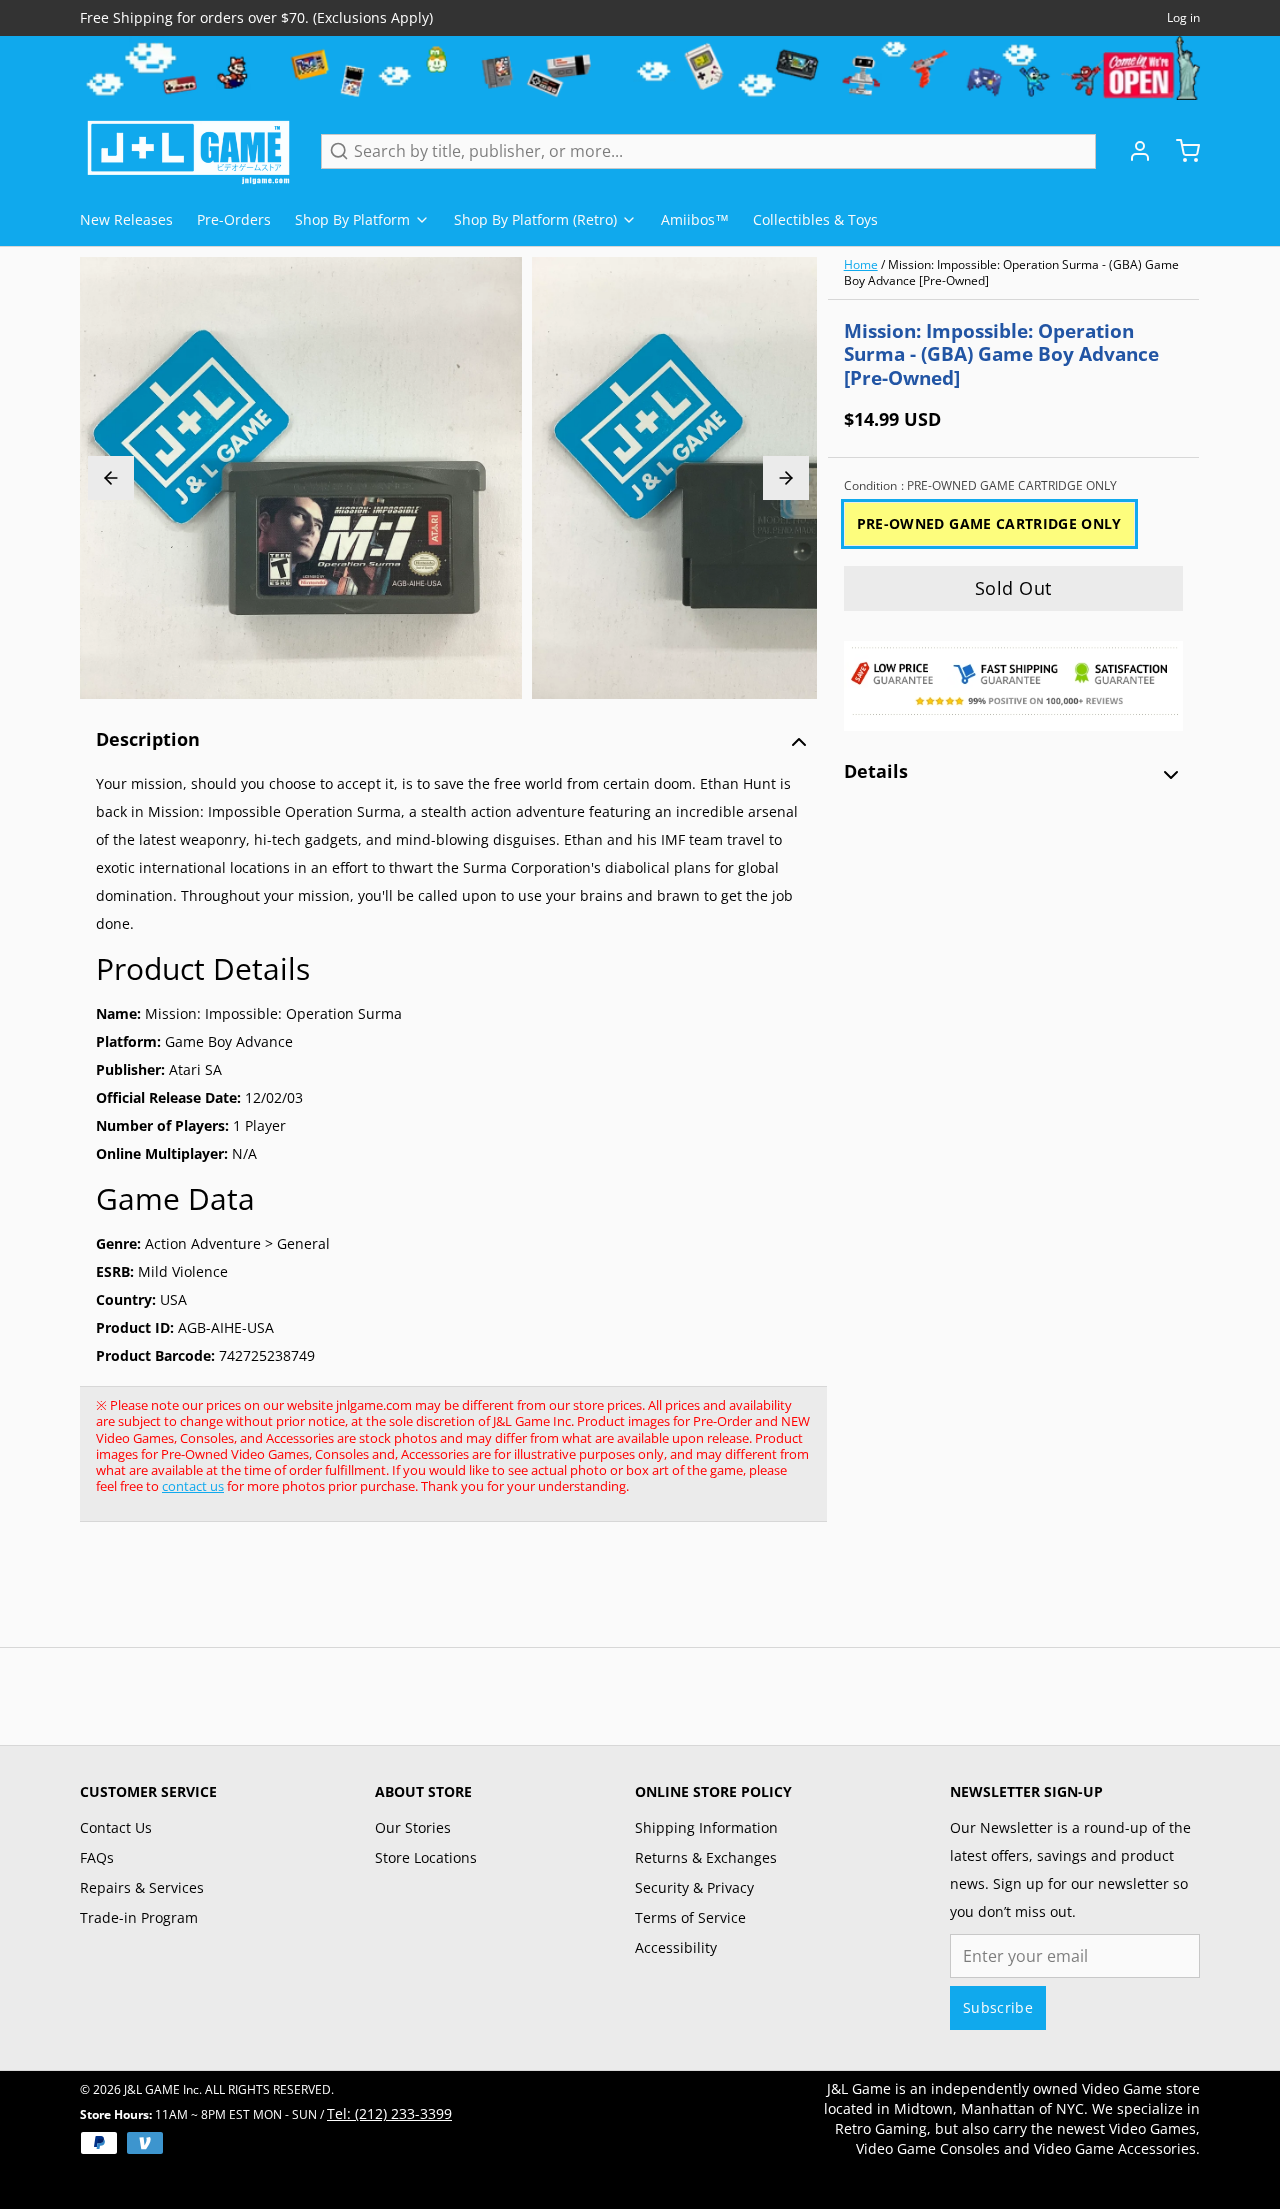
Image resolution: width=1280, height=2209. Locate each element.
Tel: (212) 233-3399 (389, 2113)
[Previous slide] (111, 478)
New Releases (126, 219)
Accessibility (676, 1947)
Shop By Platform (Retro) (535, 219)
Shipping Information (706, 1827)
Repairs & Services (142, 1887)
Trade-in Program (139, 1917)
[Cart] (1180, 151)
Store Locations (426, 1857)
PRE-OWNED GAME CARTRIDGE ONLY (989, 523)
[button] (1013, 588)
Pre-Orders (234, 219)
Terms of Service (690, 1917)
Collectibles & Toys (815, 219)
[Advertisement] (444, 1595)
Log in (1183, 18)
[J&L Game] (188, 151)
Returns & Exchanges (706, 1857)
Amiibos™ (695, 219)
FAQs (97, 1857)
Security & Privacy (694, 1887)
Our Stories (413, 1827)
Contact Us (116, 1827)
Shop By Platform (352, 219)
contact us (193, 1486)
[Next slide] (786, 478)
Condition (980, 486)
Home (861, 264)
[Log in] (1132, 151)
